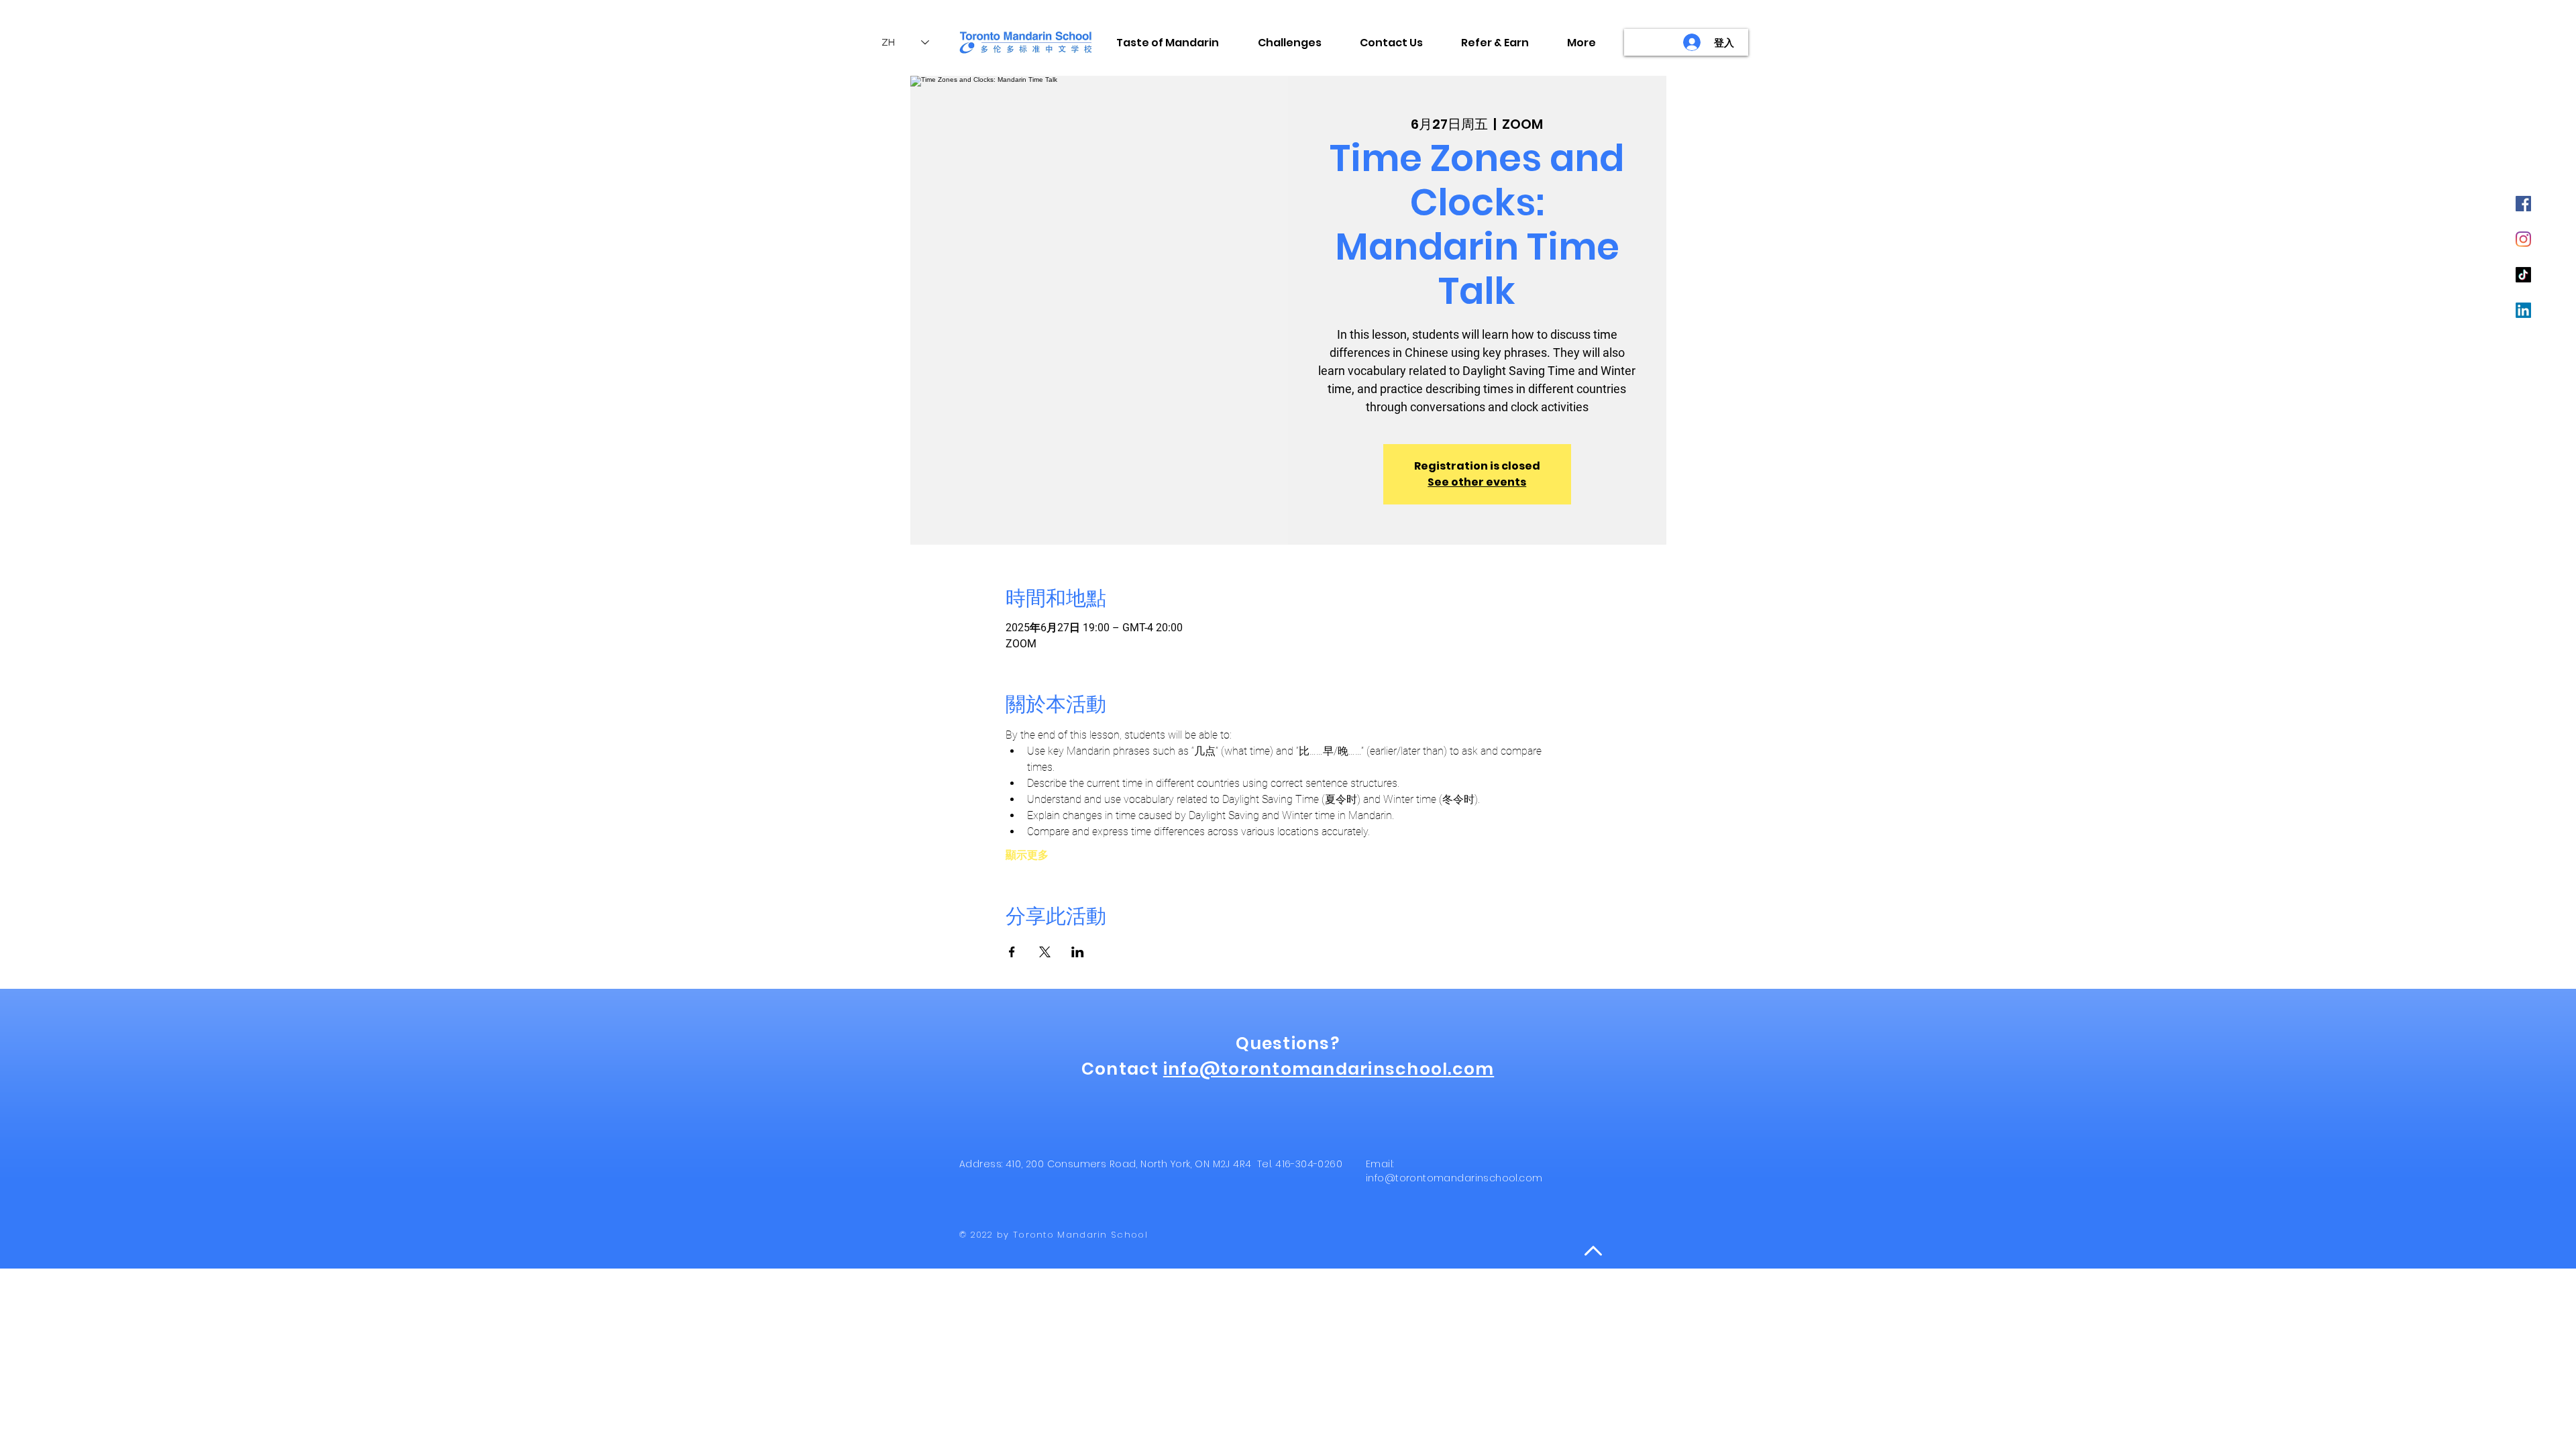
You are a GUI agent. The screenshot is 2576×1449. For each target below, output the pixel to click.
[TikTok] (2523, 275)
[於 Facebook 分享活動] (1012, 952)
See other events (1477, 482)
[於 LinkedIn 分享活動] (1078, 952)
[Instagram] (2523, 239)
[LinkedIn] (2523, 310)
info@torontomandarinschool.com (1329, 1069)
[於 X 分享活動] (1045, 952)
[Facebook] (2523, 204)
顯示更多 (1027, 855)
